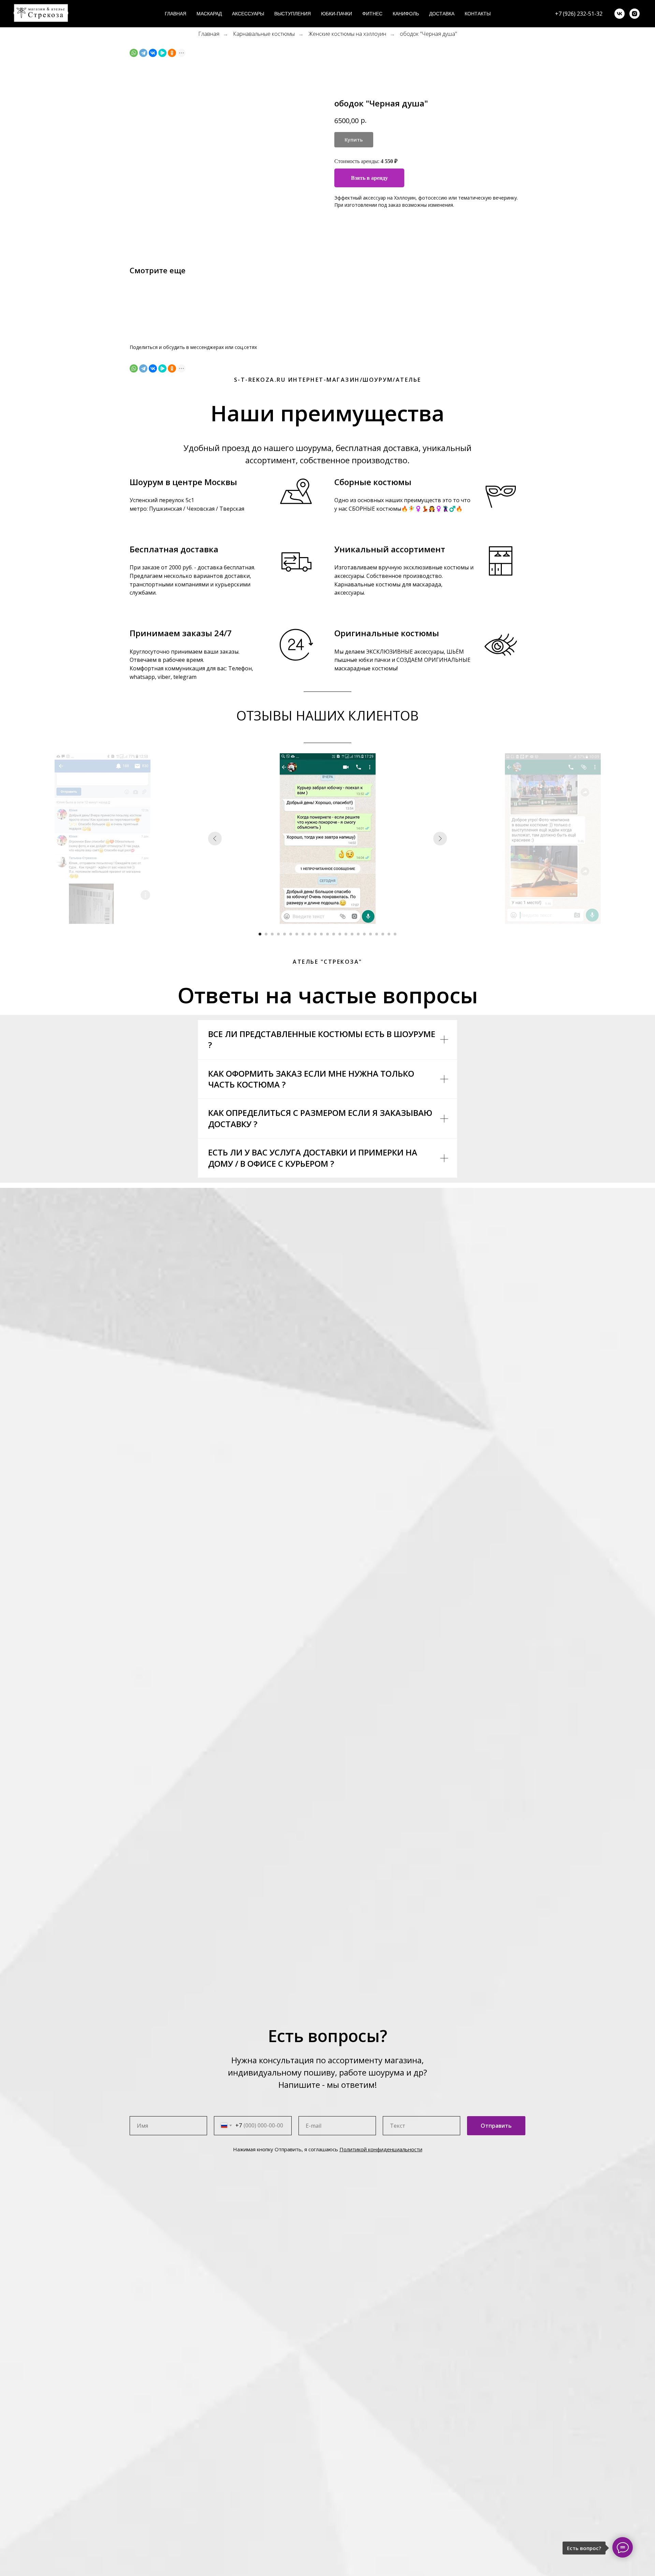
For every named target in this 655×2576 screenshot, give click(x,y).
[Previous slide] (215, 839)
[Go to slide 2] (266, 934)
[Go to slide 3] (272, 934)
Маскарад (209, 14)
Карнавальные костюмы (264, 34)
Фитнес (372, 14)
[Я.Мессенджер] (162, 53)
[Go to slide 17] (358, 934)
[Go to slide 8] (303, 934)
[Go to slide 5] (285, 934)
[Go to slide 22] (389, 934)
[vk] (620, 14)
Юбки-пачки (337, 14)
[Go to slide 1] (260, 934)
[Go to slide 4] (278, 934)
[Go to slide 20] (377, 934)
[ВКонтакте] (153, 53)
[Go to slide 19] (370, 934)
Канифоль (406, 14)
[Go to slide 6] (291, 934)
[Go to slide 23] (395, 934)
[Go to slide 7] (297, 934)
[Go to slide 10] (315, 934)
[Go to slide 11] (321, 934)
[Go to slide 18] (364, 934)
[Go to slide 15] (346, 934)
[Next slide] (440, 839)
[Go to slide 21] (383, 934)
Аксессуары (248, 14)
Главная (176, 14)
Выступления (293, 14)
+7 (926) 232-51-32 (579, 14)
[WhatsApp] (134, 53)
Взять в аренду (369, 178)
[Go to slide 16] (352, 934)
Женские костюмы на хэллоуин (347, 34)
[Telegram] (143, 53)
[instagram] (635, 14)
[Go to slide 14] (340, 934)
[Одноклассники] (172, 53)
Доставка (442, 14)
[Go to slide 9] (309, 934)
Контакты (478, 14)
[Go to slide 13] (334, 934)
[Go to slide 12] (327, 934)
